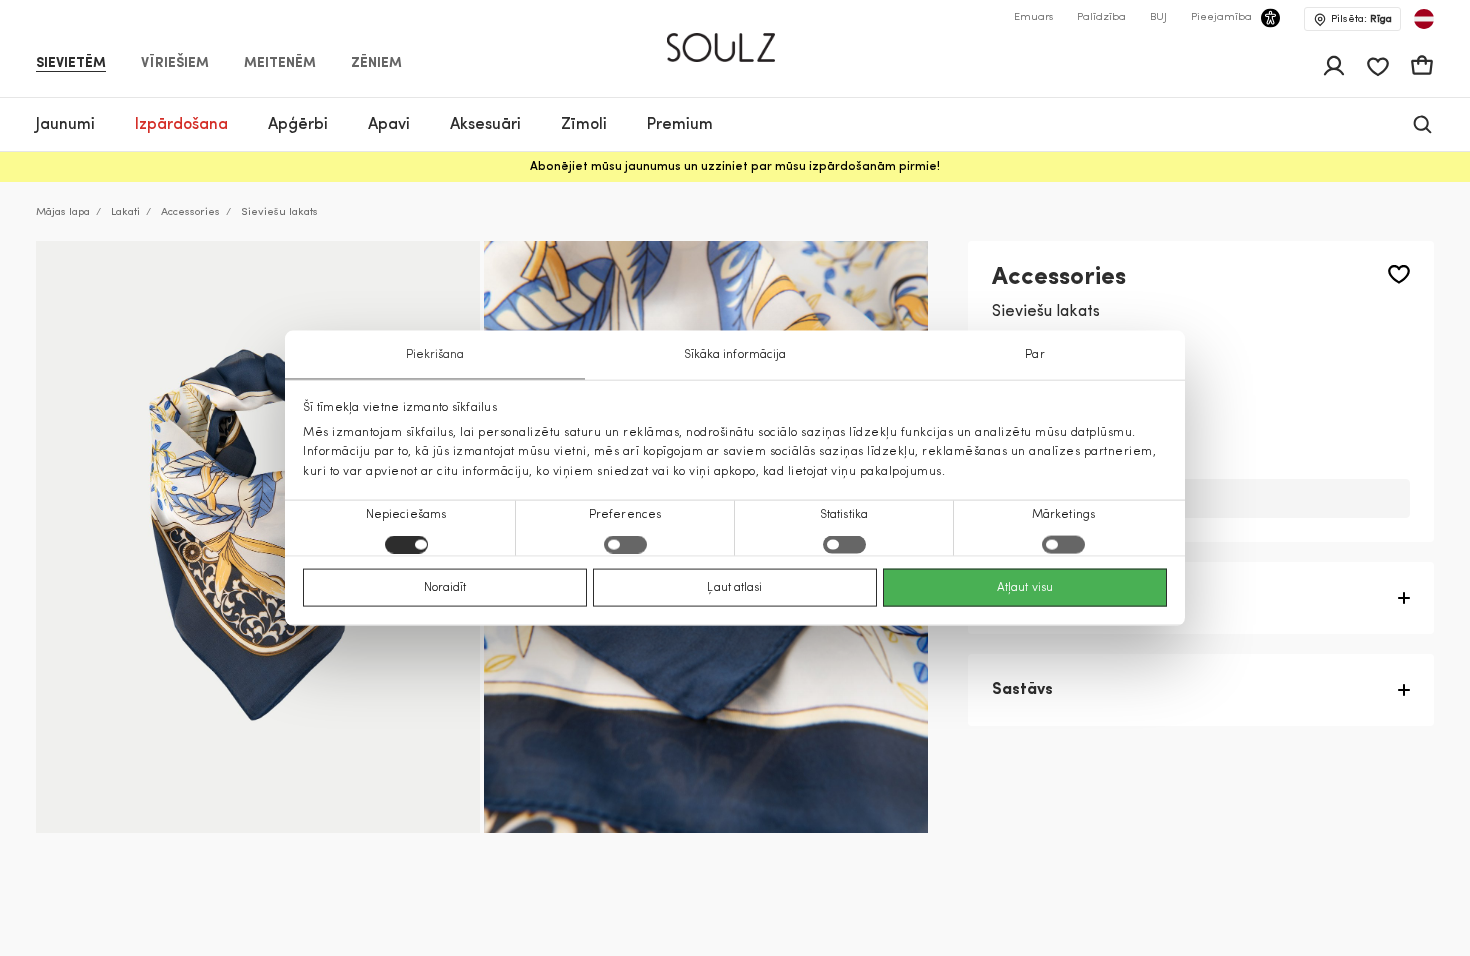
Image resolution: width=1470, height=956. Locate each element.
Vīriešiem (175, 64)
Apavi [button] (389, 125)
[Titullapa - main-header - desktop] (735, 39)
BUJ (1158, 17)
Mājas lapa (63, 212)
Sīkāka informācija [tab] (735, 355)
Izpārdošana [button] (181, 125)
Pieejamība (1221, 17)
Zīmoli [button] (584, 125)
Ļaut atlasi (734, 587)
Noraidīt (445, 587)
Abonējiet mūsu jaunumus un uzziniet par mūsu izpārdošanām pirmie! (735, 167)
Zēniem (376, 64)
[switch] (625, 544)
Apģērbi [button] (298, 125)
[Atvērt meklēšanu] (1422, 124)
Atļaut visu (1025, 587)
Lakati (125, 212)
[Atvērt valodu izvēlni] (1424, 19)
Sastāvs (1022, 690)
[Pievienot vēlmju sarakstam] (1399, 274)
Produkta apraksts (1063, 598)
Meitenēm (280, 64)
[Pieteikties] (1334, 66)
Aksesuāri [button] (485, 125)
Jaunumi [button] (65, 125)
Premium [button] (680, 125)
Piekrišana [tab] (435, 355)
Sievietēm (71, 64)
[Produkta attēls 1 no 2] (258, 537)
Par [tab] (1034, 355)
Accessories (190, 212)
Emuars (1033, 17)
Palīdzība (1101, 17)
